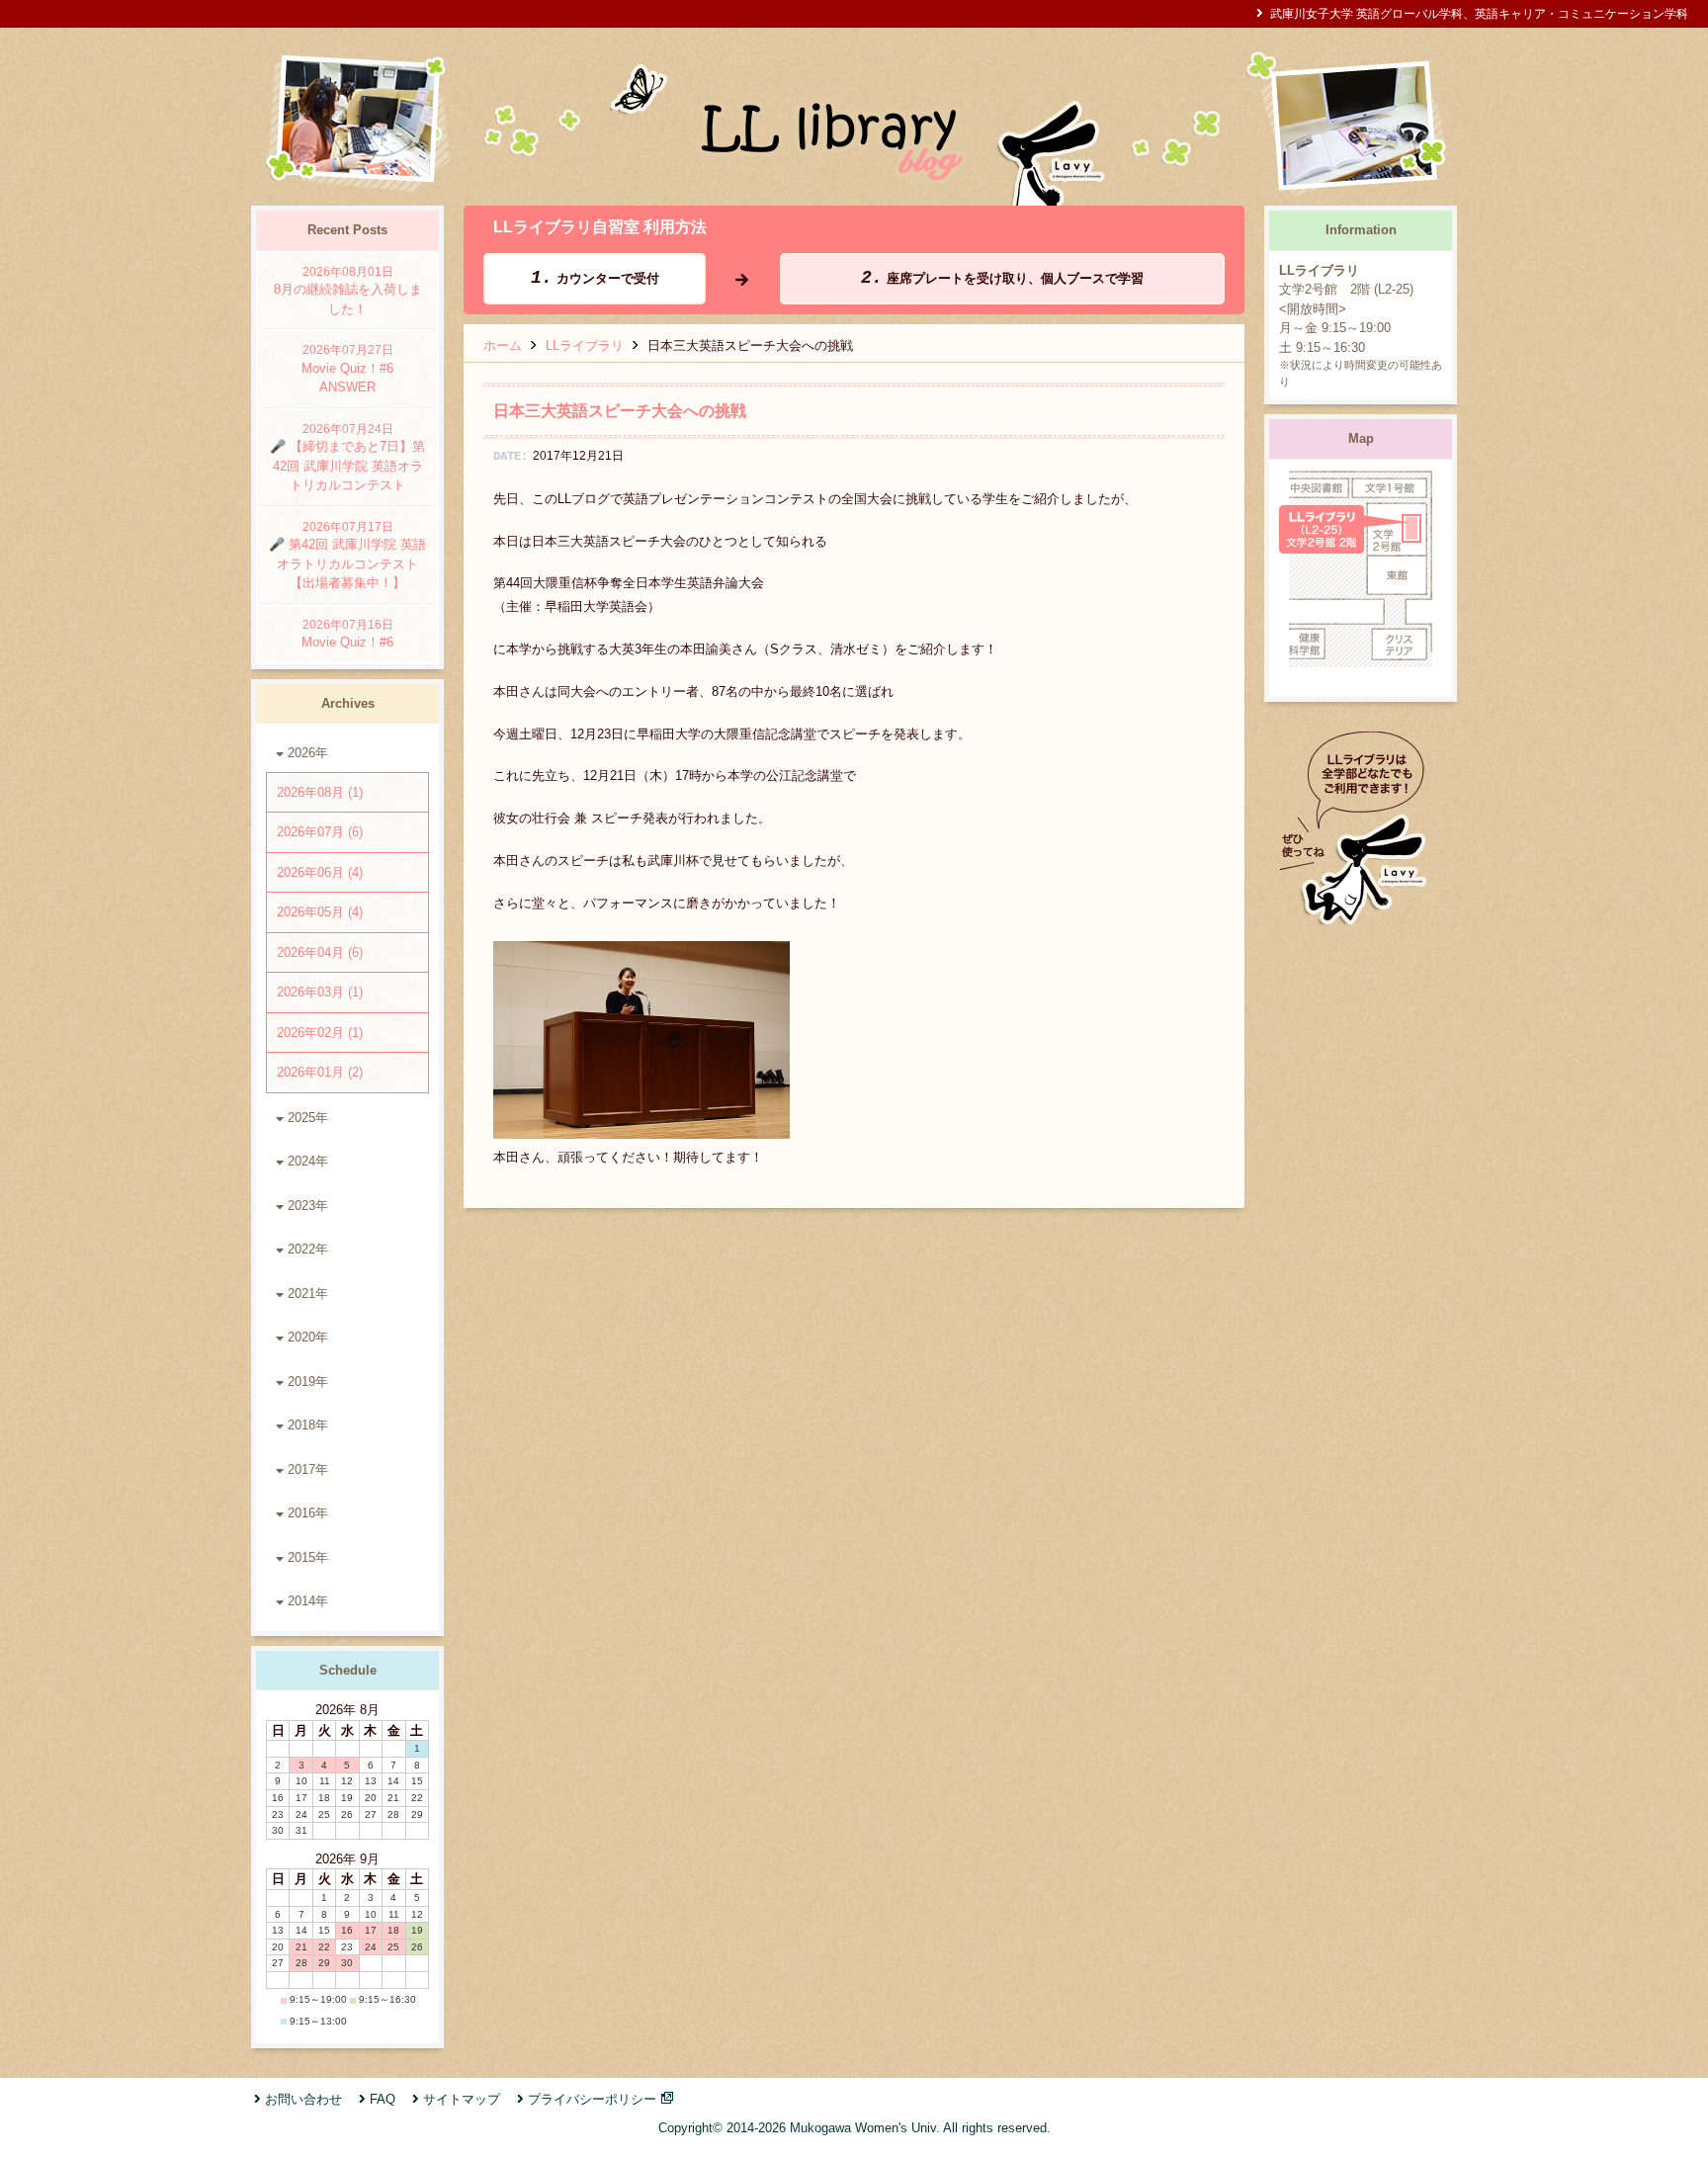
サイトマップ (462, 2099)
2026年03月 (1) (320, 992)
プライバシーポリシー (592, 2099)
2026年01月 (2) (320, 1072)
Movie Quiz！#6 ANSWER (354, 369)
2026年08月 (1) (320, 792)
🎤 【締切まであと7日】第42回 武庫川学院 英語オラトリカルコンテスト (347, 458)
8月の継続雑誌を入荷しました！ (348, 291)
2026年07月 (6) (320, 832)
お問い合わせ (303, 2099)
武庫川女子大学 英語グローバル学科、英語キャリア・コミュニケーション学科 (1479, 13)
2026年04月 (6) (320, 952)
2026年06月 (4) (320, 872)
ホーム (503, 345)
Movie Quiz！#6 (347, 634)
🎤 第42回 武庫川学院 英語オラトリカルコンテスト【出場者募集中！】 (347, 556)
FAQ (383, 2099)
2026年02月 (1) (320, 1033)
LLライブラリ (585, 345)
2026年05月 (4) (320, 912)
